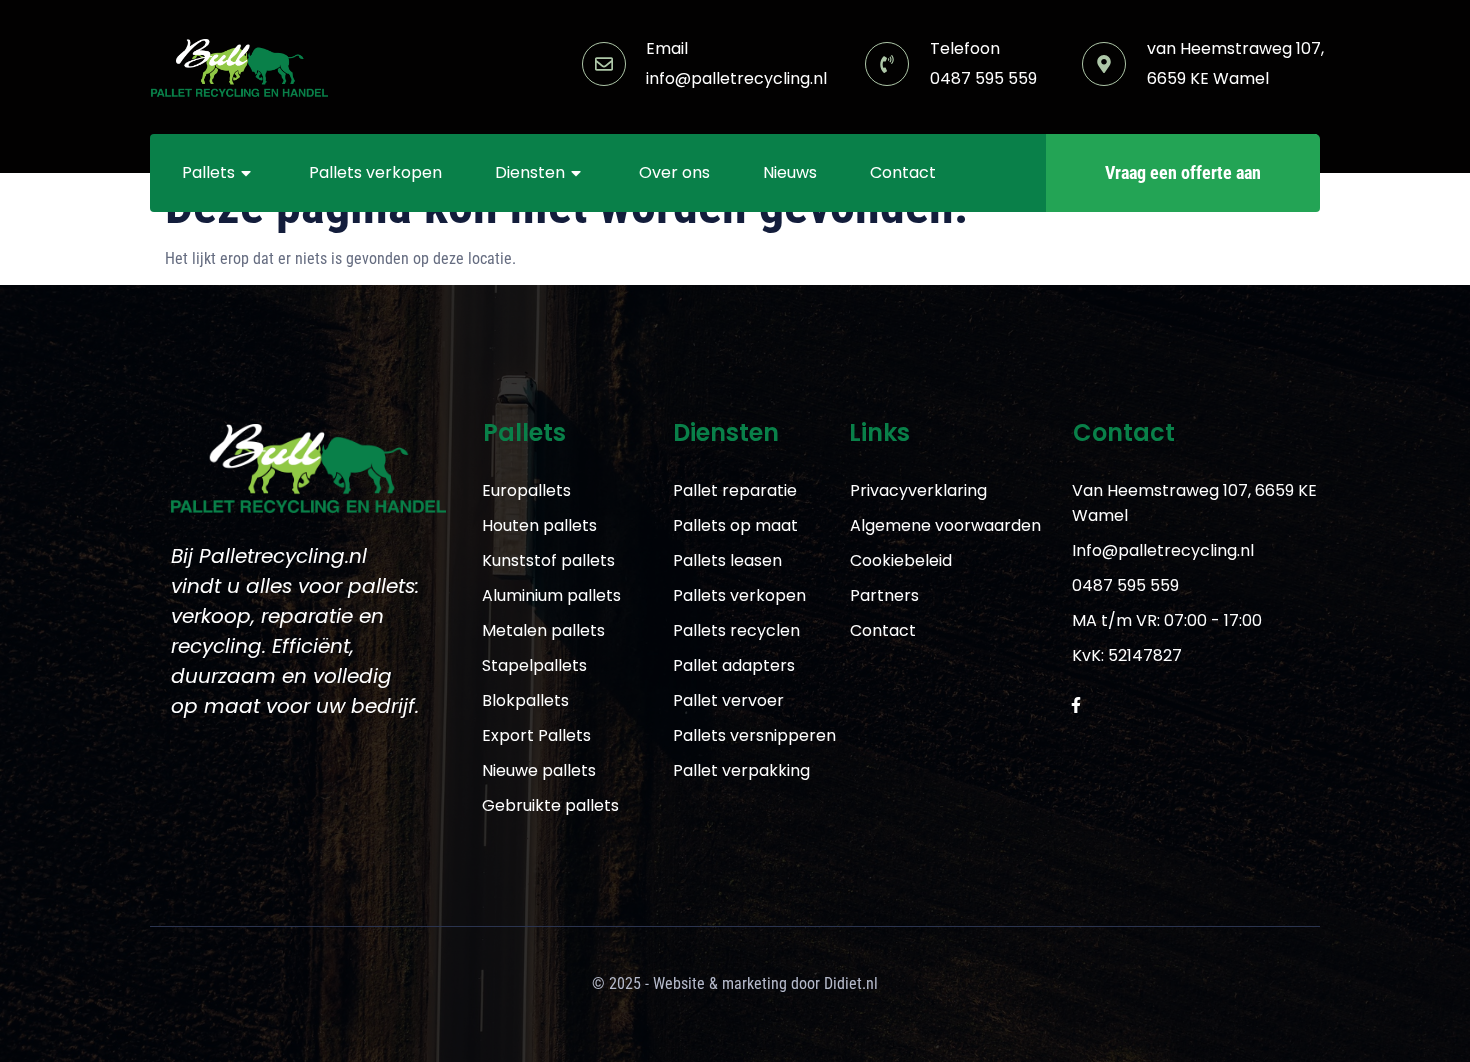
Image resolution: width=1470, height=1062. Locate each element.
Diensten (530, 172)
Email (667, 48)
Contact (903, 172)
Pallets (208, 172)
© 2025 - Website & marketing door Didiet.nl (735, 983)
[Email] (604, 64)
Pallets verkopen (375, 172)
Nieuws (790, 172)
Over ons (674, 172)
